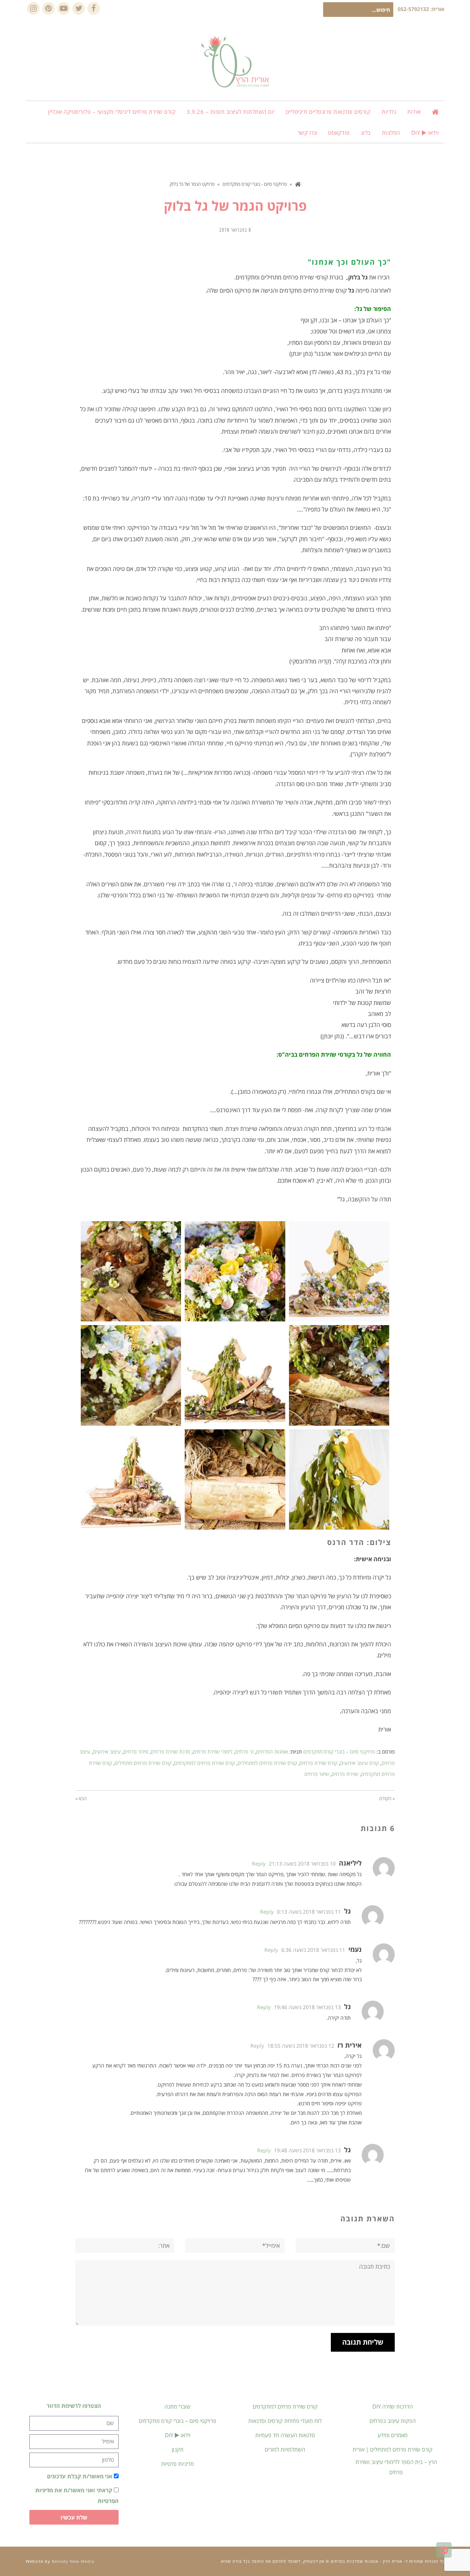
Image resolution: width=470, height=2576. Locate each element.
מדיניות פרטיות (178, 2464)
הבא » (81, 1798)
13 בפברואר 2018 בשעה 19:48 (307, 2150)
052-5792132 (413, 9)
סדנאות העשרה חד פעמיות (285, 2435)
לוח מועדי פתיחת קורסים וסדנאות (285, 2421)
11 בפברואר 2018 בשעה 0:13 (309, 1912)
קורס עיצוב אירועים (359, 1763)
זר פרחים (244, 1752)
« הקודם (387, 1798)
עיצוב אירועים (107, 1752)
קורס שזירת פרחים (319, 1763)
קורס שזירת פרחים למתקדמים (205, 1763)
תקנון (178, 2449)
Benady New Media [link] (73, 2561)
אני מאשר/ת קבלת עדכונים (80, 2476)
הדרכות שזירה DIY (393, 2406)
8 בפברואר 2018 (235, 230)
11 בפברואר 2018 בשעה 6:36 (313, 1950)
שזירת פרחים (345, 1774)
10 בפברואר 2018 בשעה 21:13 (302, 1864)
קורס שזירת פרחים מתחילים (143, 1763)
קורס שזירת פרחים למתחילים (267, 1763)
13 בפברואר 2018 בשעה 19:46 (307, 2007)
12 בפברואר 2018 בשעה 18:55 (301, 2046)
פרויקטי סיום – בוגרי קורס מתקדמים (339, 1752)
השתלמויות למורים (285, 2449)
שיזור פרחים (317, 1774)
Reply (259, 1864)
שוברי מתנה (178, 2406)
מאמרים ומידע (393, 2435)
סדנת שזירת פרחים (171, 1752)
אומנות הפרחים (272, 1752)
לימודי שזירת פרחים (213, 1752)
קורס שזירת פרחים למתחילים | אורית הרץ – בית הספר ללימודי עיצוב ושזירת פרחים (395, 2461)
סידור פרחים (136, 1752)
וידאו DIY (178, 2435)
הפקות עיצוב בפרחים (393, 2421)
